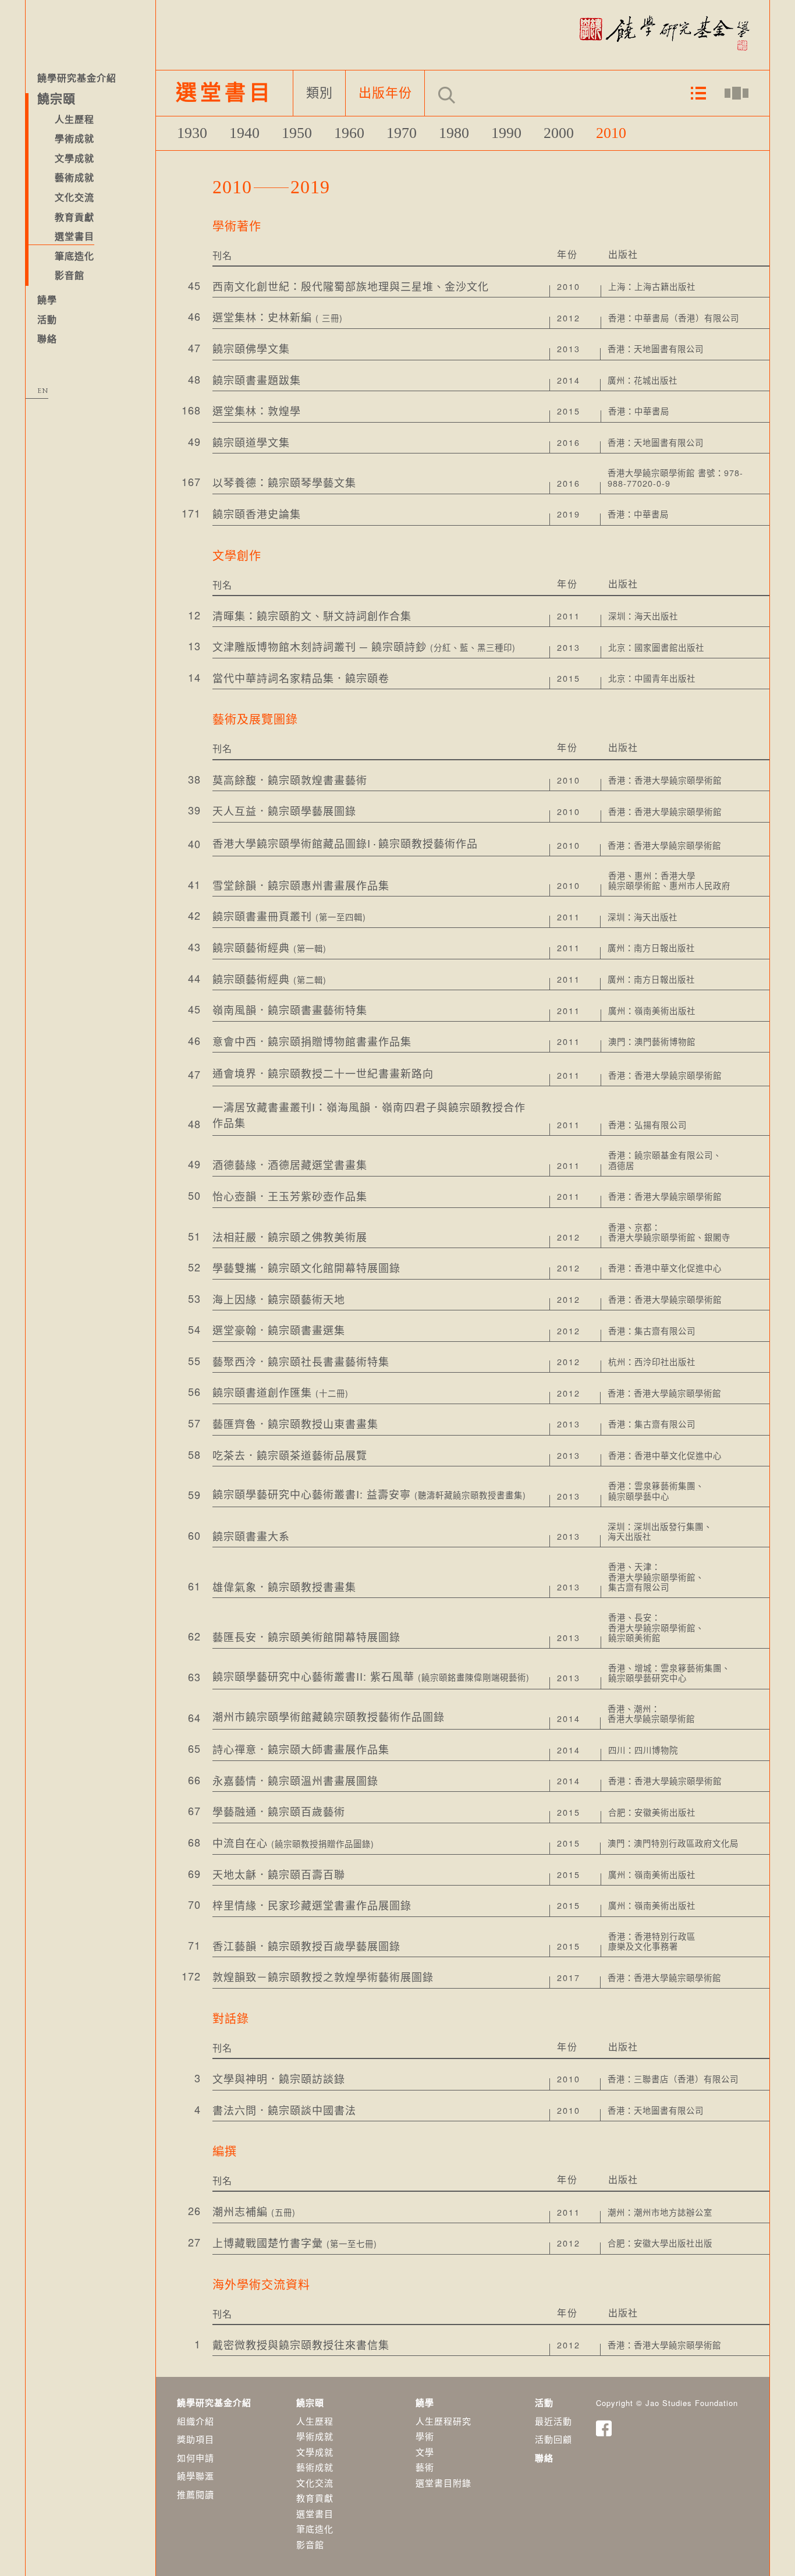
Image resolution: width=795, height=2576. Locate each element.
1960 (349, 133)
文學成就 (315, 2452)
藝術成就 (315, 2467)
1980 (454, 133)
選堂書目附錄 (443, 2483)
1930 (192, 133)
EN (43, 391)
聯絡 (47, 339)
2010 (611, 133)
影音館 (70, 276)
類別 (320, 93)
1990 (506, 133)
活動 (47, 320)
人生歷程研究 (443, 2421)
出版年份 (385, 93)
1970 (402, 133)
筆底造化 (74, 256)
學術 (425, 2436)
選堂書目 (74, 237)
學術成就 (315, 2436)
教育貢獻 (315, 2498)
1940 (244, 133)
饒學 (47, 300)
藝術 (425, 2467)
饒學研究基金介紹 (77, 78)
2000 (559, 133)
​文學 (425, 2452)
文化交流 (315, 2483)
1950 (297, 133)
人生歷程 (315, 2421)
